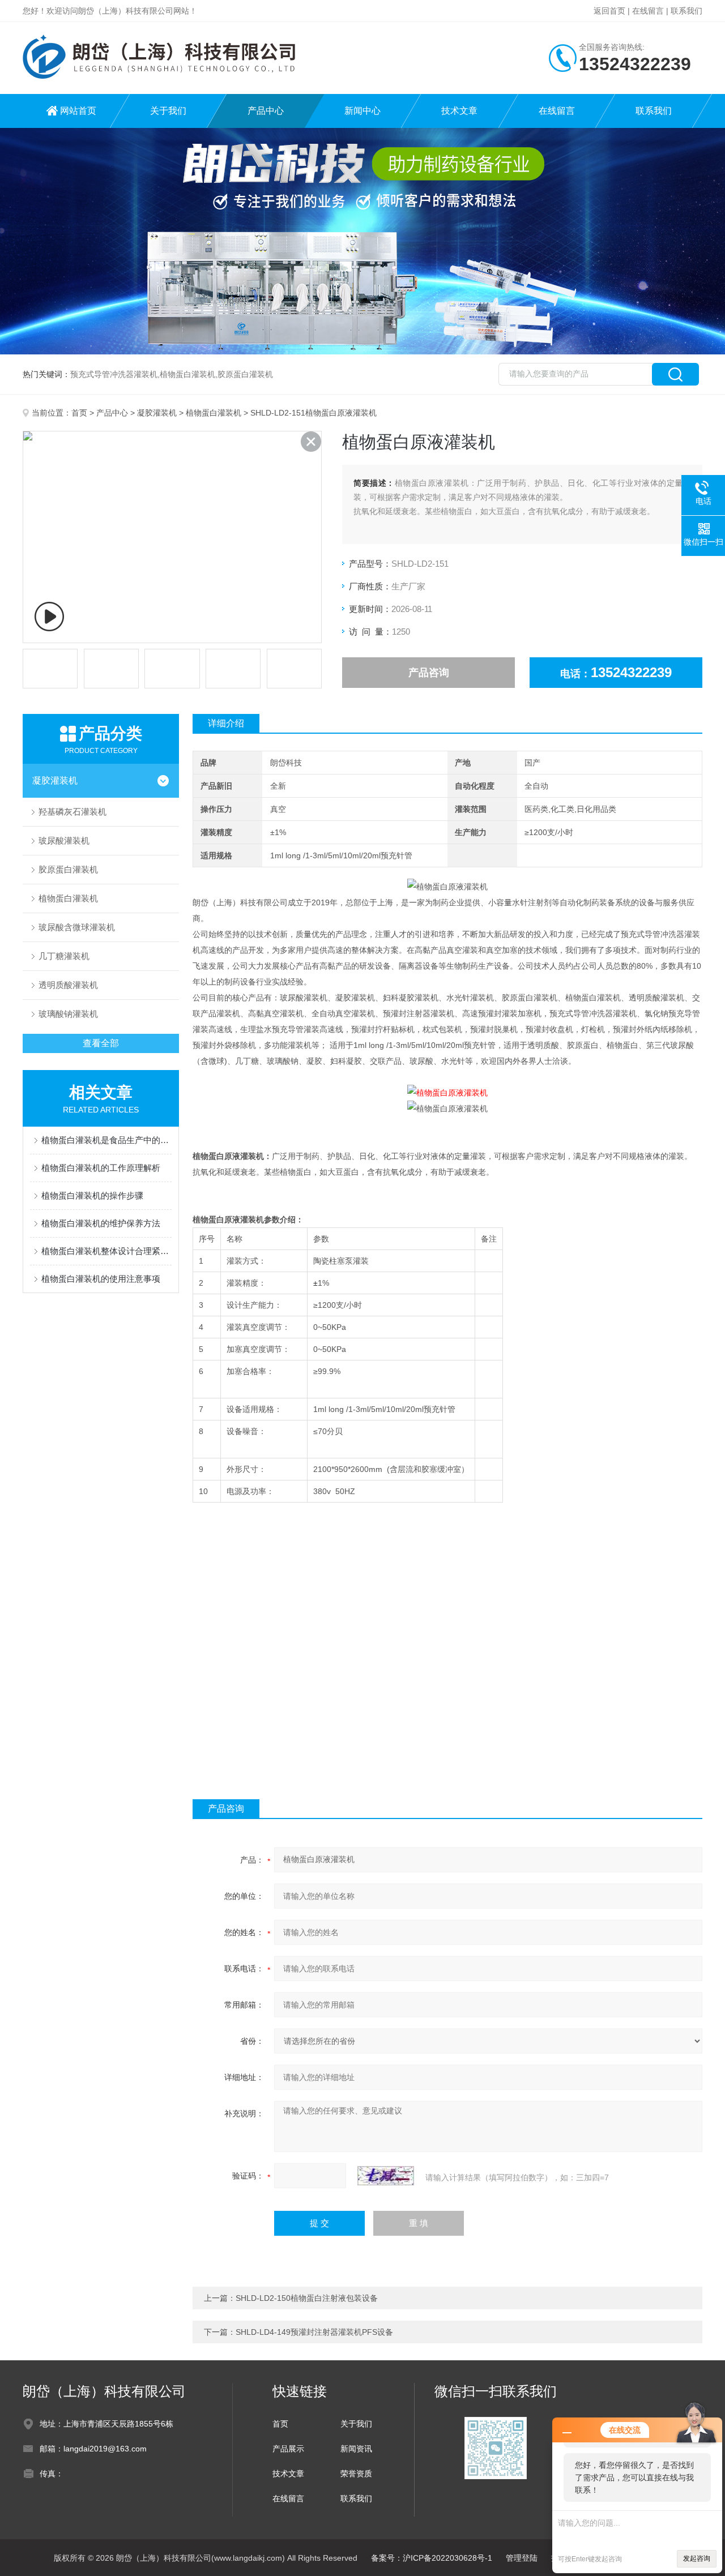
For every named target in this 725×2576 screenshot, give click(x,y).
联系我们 (686, 11)
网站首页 (78, 111)
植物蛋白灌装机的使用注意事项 (101, 1279)
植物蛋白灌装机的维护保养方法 (101, 1223)
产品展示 (288, 2449)
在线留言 (648, 11)
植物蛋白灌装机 (214, 413)
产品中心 (266, 111)
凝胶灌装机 (157, 413)
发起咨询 (697, 2558)
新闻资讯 (356, 2449)
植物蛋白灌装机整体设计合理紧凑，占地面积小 (106, 1251)
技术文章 (459, 111)
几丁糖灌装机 (64, 956)
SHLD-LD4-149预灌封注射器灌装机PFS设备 (314, 2332)
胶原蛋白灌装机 (68, 869)
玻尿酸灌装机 (64, 840)
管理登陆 (522, 2558)
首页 (79, 413)
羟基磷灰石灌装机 (72, 812)
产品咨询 (429, 673)
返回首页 (609, 11)
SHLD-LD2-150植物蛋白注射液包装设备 (307, 2298)
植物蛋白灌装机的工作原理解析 (101, 1168)
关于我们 (168, 111)
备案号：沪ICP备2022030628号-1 (432, 2558)
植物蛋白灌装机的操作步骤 (92, 1195)
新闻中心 (362, 111)
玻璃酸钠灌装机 (68, 1014)
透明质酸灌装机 (68, 985)
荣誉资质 (356, 2474)
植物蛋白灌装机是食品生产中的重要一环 (106, 1140)
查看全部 (101, 1043)
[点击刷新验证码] (386, 2176)
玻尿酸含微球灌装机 (77, 927)
